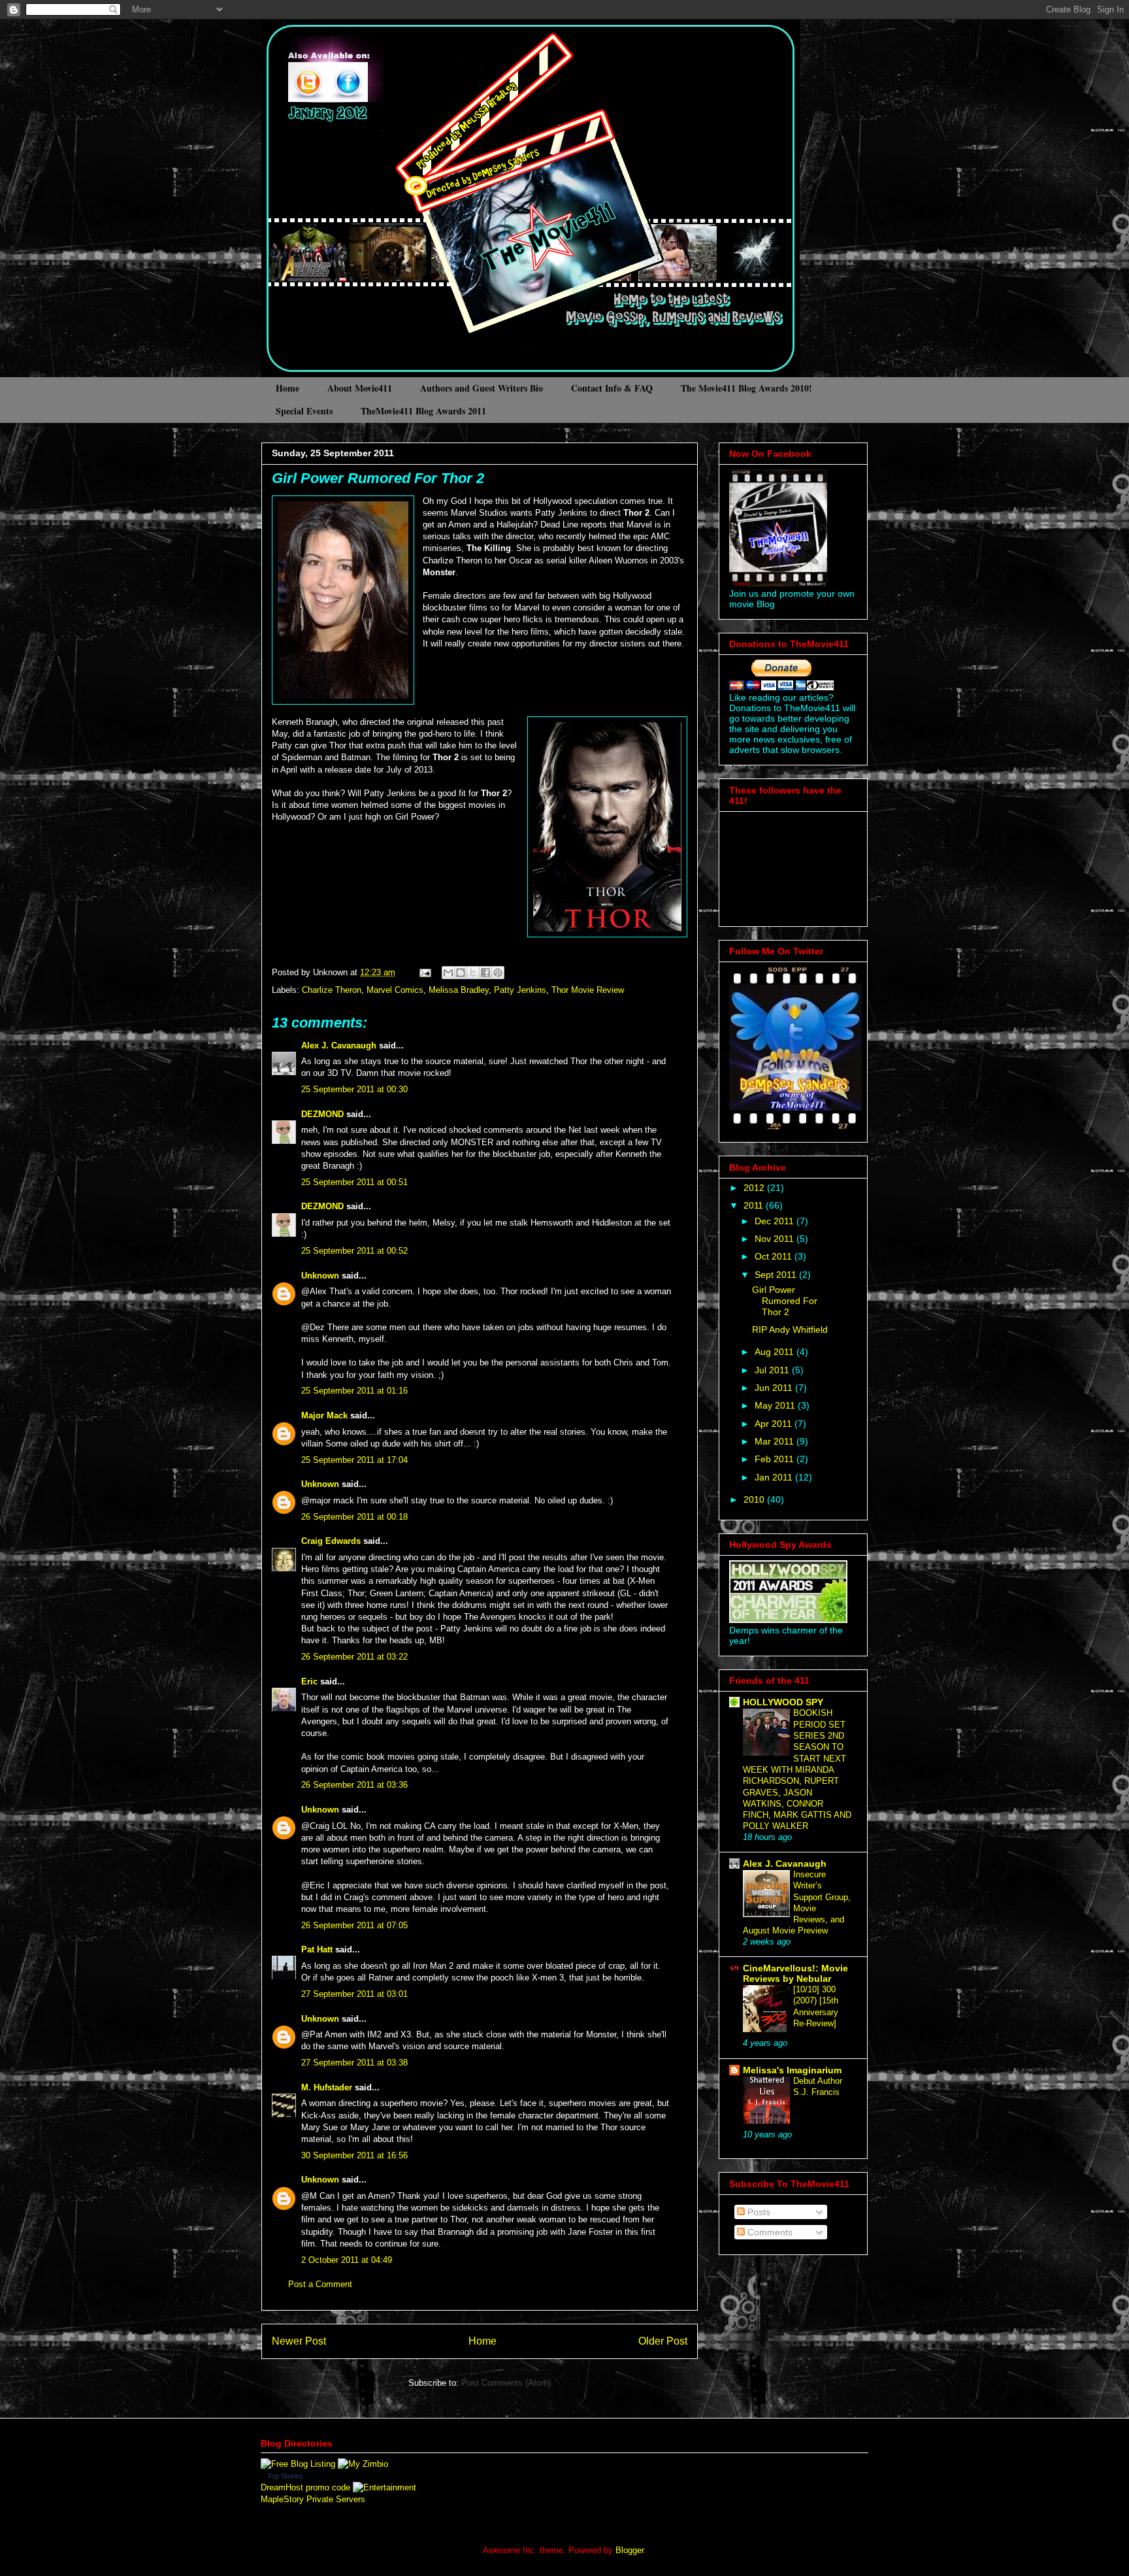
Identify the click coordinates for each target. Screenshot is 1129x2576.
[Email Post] (424, 972)
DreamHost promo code (305, 2487)
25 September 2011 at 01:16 (354, 1391)
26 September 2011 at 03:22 (354, 1657)
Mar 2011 (776, 1441)
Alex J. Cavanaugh (339, 1045)
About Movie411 (360, 388)
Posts (758, 2212)
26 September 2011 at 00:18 (354, 1517)
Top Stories (285, 2476)
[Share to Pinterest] (498, 973)
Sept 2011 (777, 1275)
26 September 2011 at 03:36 (354, 1785)
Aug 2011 (776, 1352)
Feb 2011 (776, 1459)
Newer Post (299, 2341)
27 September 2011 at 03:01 (354, 1994)
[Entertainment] (385, 2487)
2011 (755, 1205)
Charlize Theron (332, 990)
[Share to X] (473, 973)
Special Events (304, 411)
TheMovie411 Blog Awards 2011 (423, 411)
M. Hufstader (327, 2087)
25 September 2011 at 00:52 (354, 1251)
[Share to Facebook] (485, 973)
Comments (769, 2232)
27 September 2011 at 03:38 (354, 2063)
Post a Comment (320, 2284)
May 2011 (776, 1405)
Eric (309, 1681)
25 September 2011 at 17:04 (354, 1460)
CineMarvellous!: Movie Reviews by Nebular (795, 1973)
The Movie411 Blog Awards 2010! (746, 388)
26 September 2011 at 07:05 (354, 1925)
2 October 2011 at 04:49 (347, 2260)
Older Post (663, 2341)
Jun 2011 (775, 1388)
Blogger (630, 2550)
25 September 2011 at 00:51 (354, 1182)
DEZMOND (322, 1114)
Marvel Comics (395, 990)
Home (287, 388)
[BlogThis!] (461, 973)
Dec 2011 (776, 1221)
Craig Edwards (331, 1541)
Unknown (320, 1276)
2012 (755, 1188)
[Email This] (448, 973)
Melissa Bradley (459, 990)
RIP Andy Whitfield (790, 1330)
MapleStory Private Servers (313, 2499)
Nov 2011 (776, 1239)
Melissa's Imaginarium (792, 2070)
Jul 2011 (773, 1370)
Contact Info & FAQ (612, 388)
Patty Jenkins (520, 990)
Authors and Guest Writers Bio (482, 388)
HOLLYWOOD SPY (783, 1702)
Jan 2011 (775, 1477)
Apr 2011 (775, 1424)
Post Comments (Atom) (506, 2383)
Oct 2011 (775, 1256)
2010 (755, 1499)
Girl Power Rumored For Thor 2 (378, 478)
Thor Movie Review (588, 990)
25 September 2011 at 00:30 (354, 1089)
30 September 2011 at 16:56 (354, 2155)
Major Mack (324, 1415)
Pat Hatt (317, 1949)
